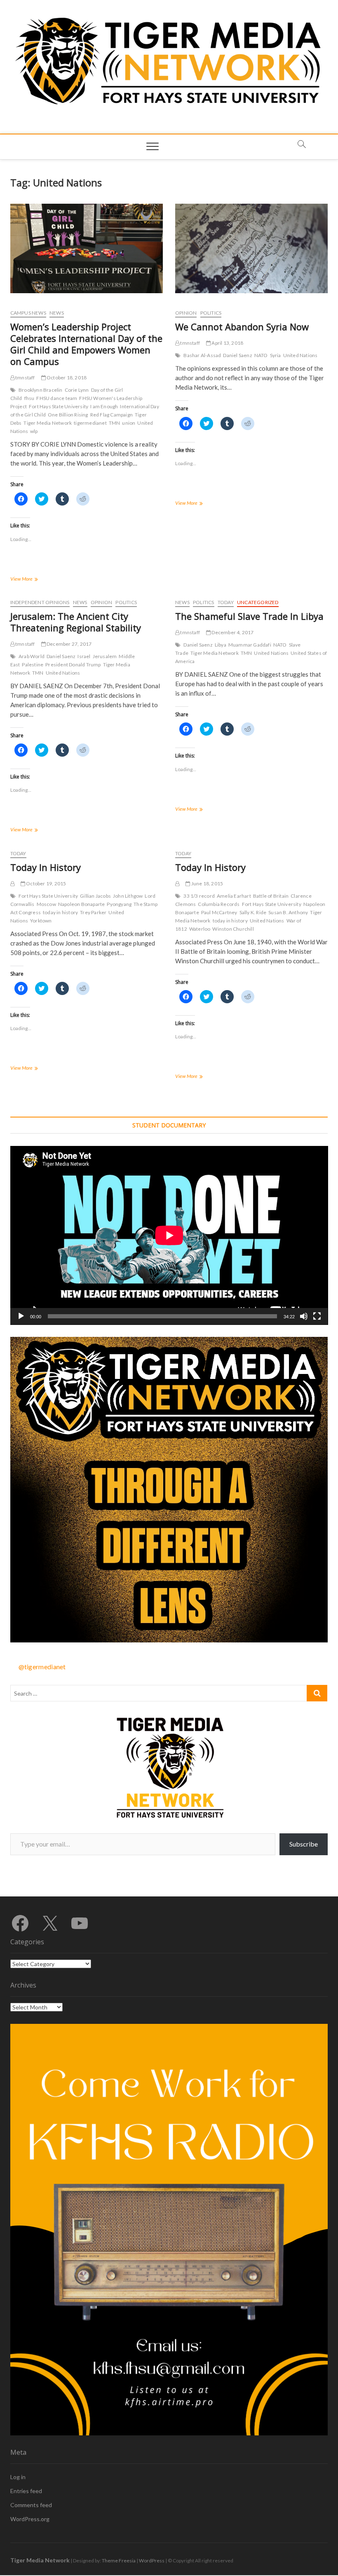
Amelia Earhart (234, 896)
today (226, 602)
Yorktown (41, 921)
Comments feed (31, 2505)
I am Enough (104, 406)
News (57, 313)
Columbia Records (219, 904)
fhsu (29, 398)
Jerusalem (105, 656)
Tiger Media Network (48, 423)
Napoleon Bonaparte (82, 904)
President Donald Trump (73, 665)
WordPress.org (30, 2519)
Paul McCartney (219, 912)
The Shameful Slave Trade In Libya (249, 616)
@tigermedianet (42, 1667)
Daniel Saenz (237, 355)
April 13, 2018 (227, 343)
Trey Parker (93, 912)
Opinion (186, 313)
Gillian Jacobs (95, 896)
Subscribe (304, 1844)
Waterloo (200, 929)
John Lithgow (128, 896)
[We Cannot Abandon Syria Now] (251, 248)
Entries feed (26, 2491)
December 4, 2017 (232, 632)
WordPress (152, 2561)
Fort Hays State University (59, 406)
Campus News (28, 313)
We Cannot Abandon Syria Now (242, 327)
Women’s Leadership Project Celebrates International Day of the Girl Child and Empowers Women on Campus (86, 344)
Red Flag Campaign (111, 415)
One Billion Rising (68, 415)
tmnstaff (25, 378)
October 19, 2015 (46, 883)
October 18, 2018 (66, 378)
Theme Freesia (119, 2561)
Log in (18, 2477)
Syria (276, 355)
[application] (169, 1235)
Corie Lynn (77, 390)
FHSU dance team (57, 398)
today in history (60, 912)
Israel (84, 656)
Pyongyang (119, 904)
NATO (261, 355)
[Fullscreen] (317, 1316)
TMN (115, 423)
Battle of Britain (271, 896)
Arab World (32, 656)
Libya (221, 645)
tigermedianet (90, 423)
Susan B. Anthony (288, 912)
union (129, 423)
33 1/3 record (199, 896)
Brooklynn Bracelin (41, 390)
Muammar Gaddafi (250, 645)
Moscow (46, 904)
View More (34, 580)
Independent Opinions (40, 602)
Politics (211, 313)
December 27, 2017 (69, 644)
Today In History (46, 867)
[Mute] (304, 1316)
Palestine (33, 665)
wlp (34, 431)
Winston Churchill (233, 929)
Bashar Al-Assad (202, 355)
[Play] (21, 1316)
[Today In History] (12, 883)
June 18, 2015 (207, 883)
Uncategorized (258, 602)
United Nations (300, 355)
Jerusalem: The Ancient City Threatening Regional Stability (76, 622)
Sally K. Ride (253, 912)
